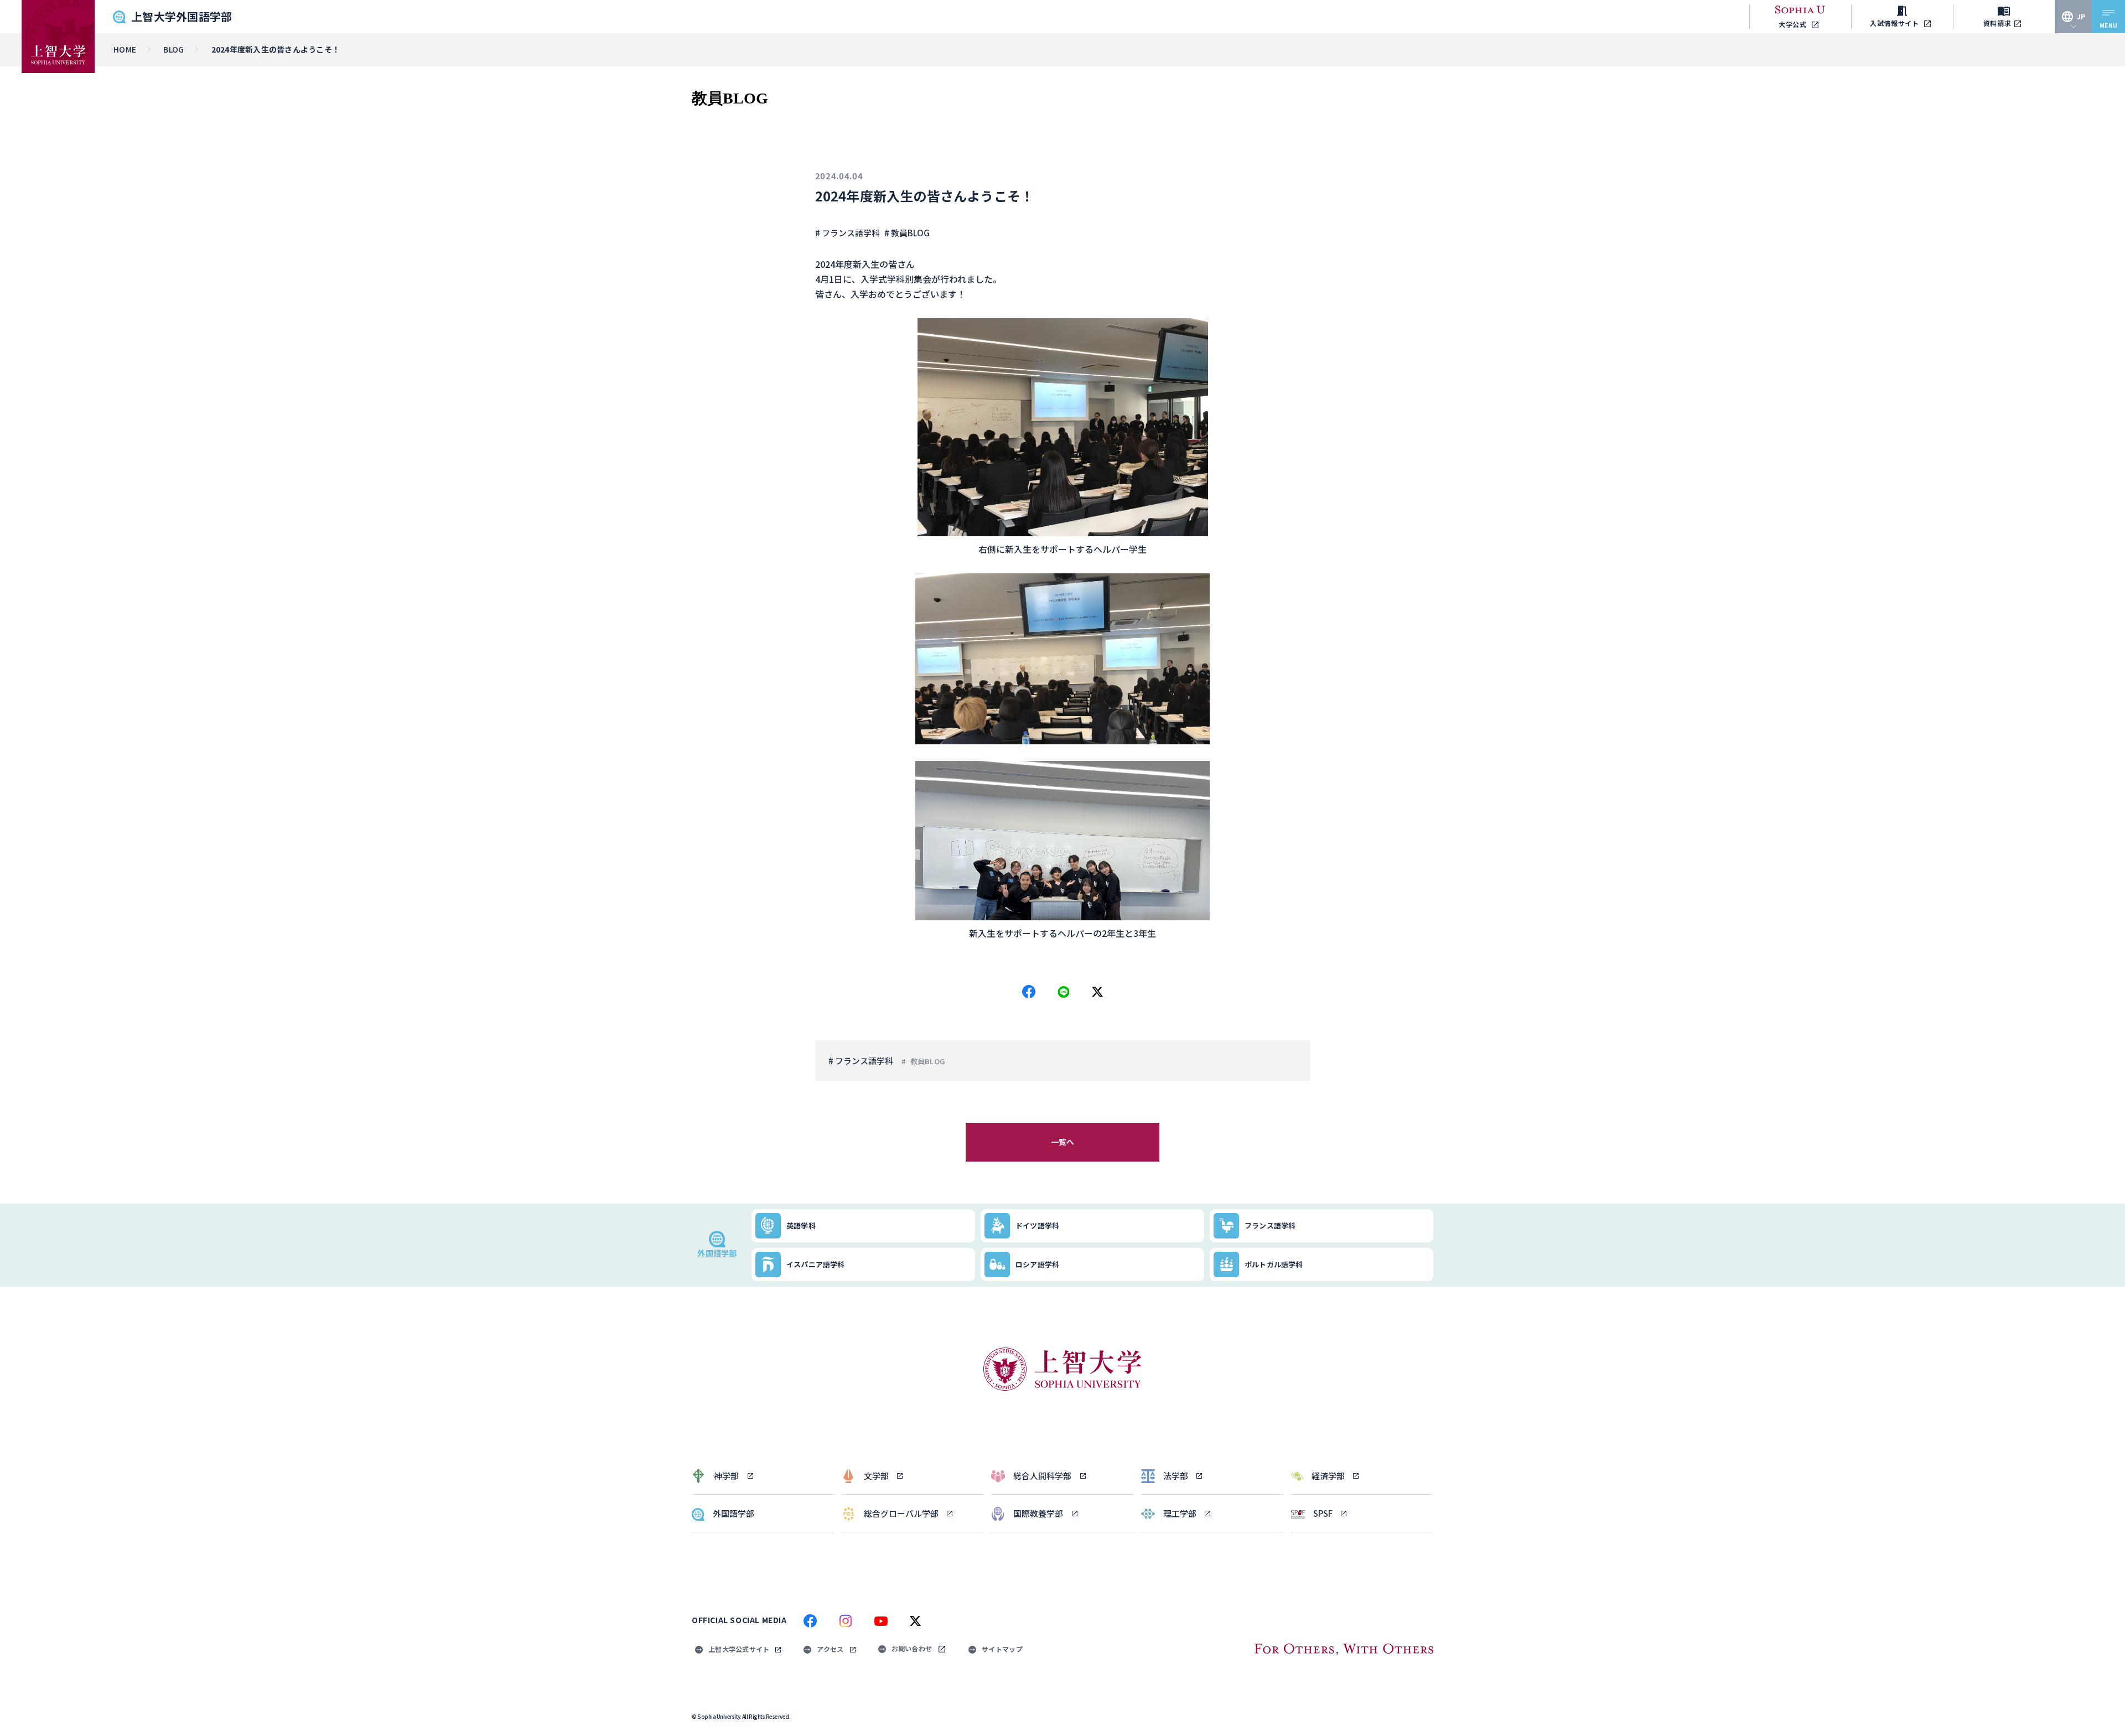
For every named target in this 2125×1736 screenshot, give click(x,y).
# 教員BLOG (907, 233)
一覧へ (1063, 1142)
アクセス (830, 1649)
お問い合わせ (912, 1648)
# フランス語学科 (848, 233)
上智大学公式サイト (739, 1649)
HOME (125, 49)
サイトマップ (1002, 1649)
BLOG (173, 49)
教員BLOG (927, 1061)
